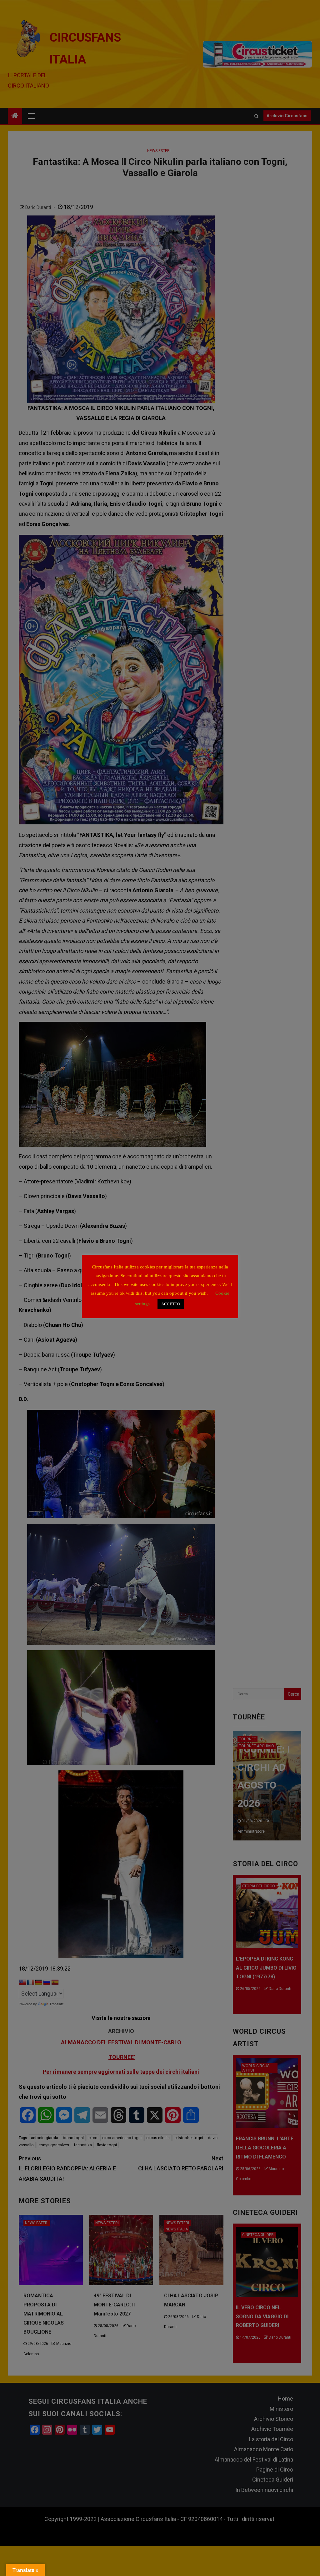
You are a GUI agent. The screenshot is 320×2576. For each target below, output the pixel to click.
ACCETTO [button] (171, 1304)
